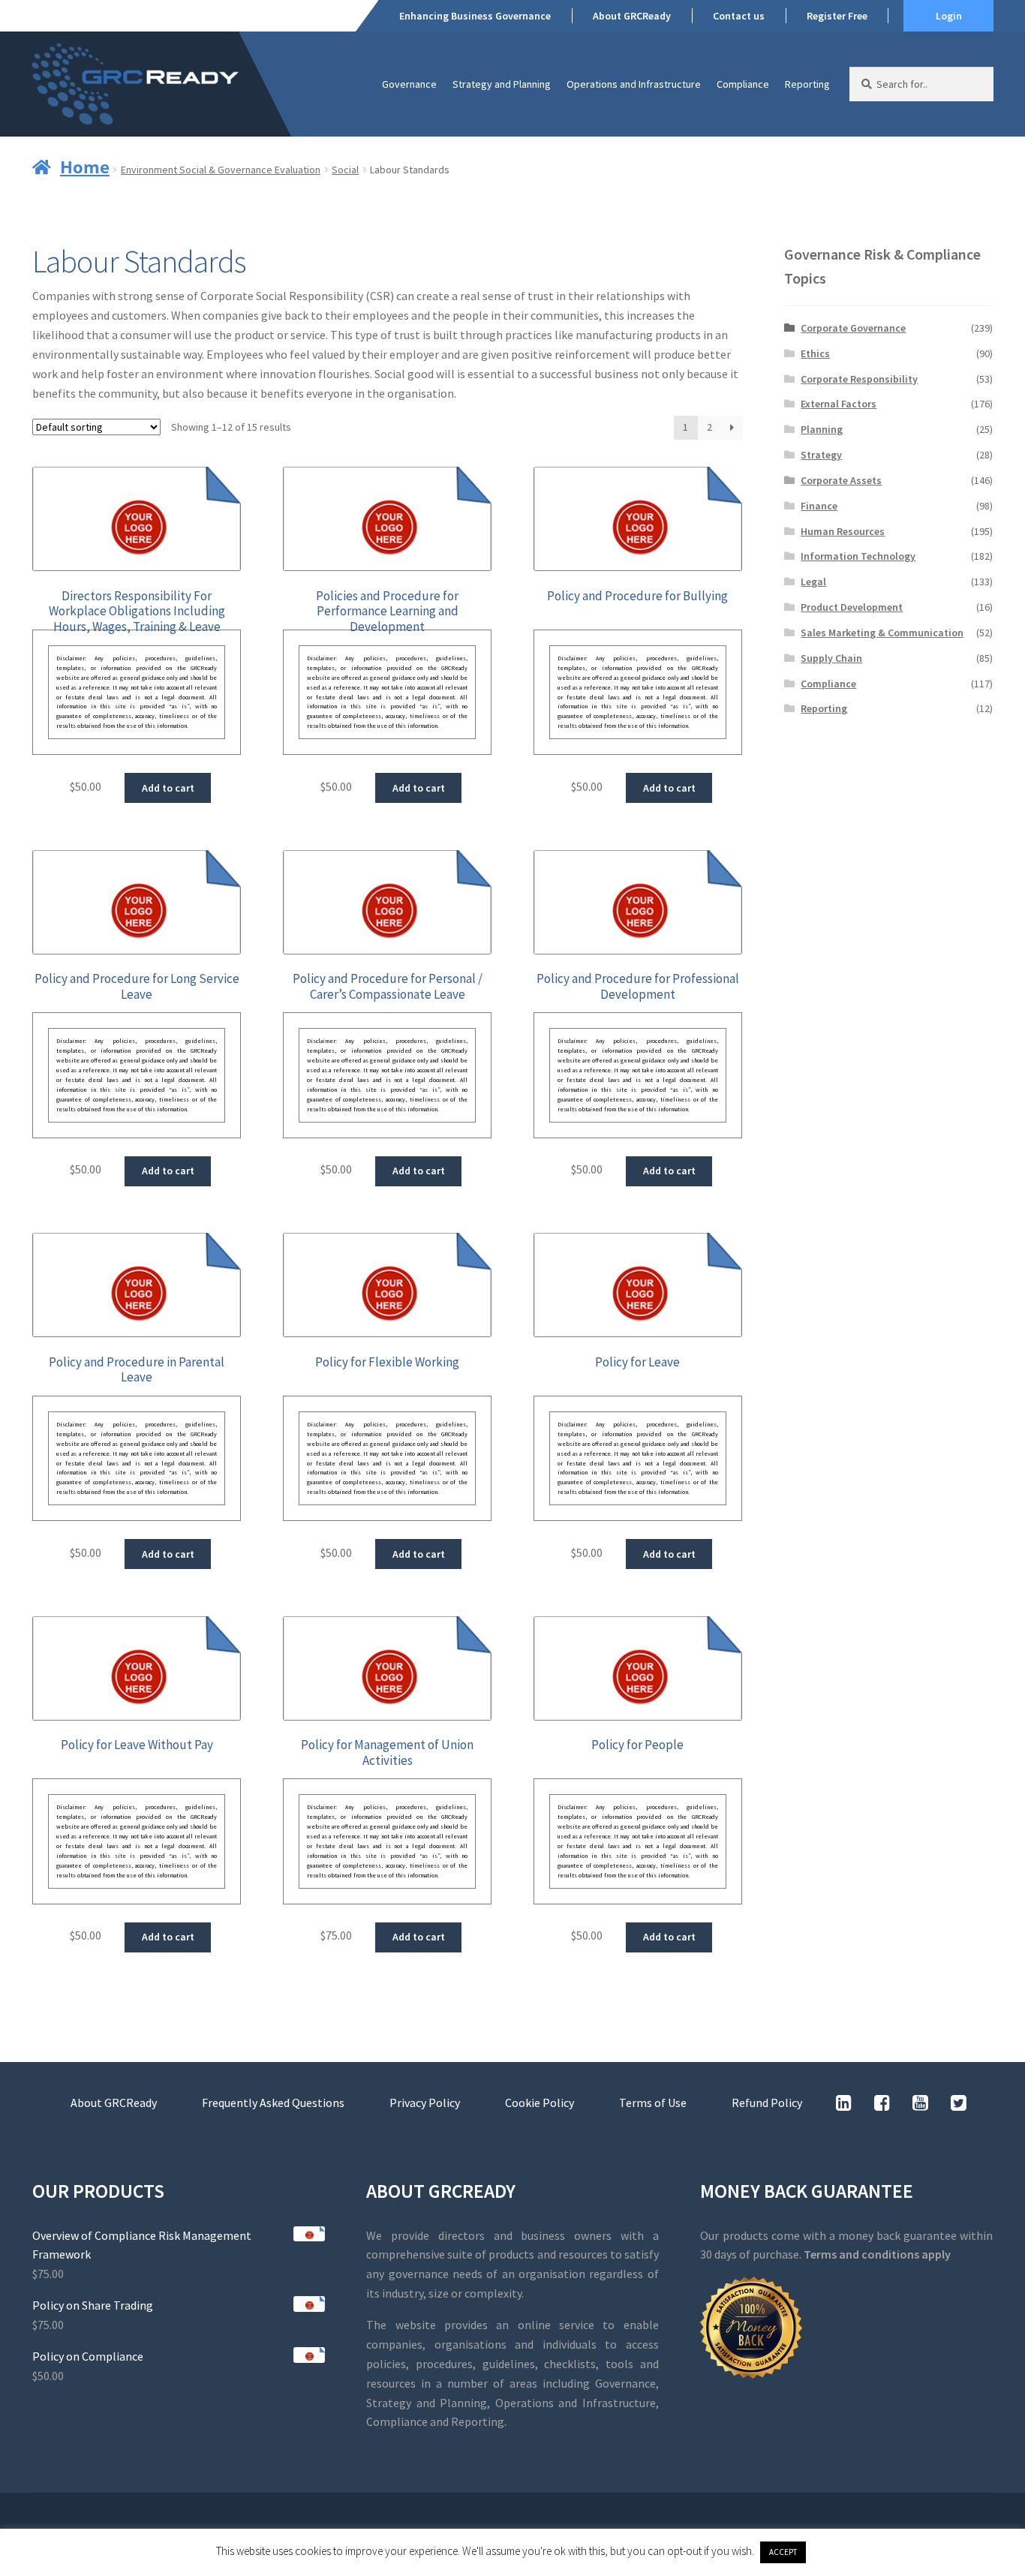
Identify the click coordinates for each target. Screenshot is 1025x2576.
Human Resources (843, 531)
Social (345, 170)
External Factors (839, 404)
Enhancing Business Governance (475, 16)
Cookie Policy (540, 2103)
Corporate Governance (853, 328)
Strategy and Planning (502, 84)
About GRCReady (632, 16)
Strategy (821, 455)
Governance (409, 84)
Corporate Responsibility (859, 379)
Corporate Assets (841, 480)
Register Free (837, 16)
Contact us (739, 16)
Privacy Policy (425, 2103)
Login (949, 16)
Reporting (807, 84)
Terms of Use (653, 2103)
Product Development (852, 607)
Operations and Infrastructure (634, 84)
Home (85, 167)
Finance (819, 506)
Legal (813, 582)
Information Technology (858, 556)
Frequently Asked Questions (273, 2103)
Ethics (815, 353)
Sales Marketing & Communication (882, 633)
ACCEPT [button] (783, 2552)
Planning (822, 429)
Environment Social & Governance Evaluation (221, 170)
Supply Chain (831, 658)
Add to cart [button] (168, 788)
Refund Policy (767, 2103)
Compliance (743, 84)
